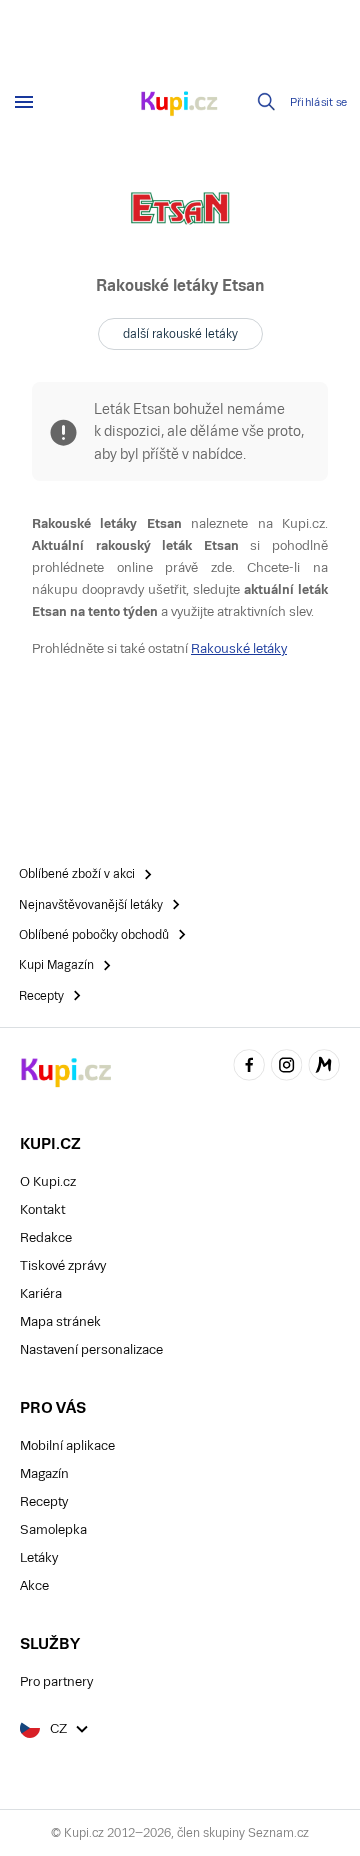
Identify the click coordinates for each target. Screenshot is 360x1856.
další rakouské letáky (180, 334)
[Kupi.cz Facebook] (249, 1067)
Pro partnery (56, 1681)
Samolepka (53, 1529)
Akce (34, 1585)
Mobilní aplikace (67, 1445)
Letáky (39, 1557)
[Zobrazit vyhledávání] (267, 102)
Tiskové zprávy (63, 1265)
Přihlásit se (319, 102)
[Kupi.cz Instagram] (287, 1067)
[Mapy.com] (324, 1067)
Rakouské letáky (239, 648)
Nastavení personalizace (91, 1349)
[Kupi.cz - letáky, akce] (180, 105)
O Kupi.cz (48, 1181)
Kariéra (41, 1293)
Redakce (46, 1237)
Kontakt (42, 1209)
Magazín (44, 1473)
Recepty (44, 1501)
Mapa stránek (60, 1321)
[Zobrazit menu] (24, 102)
